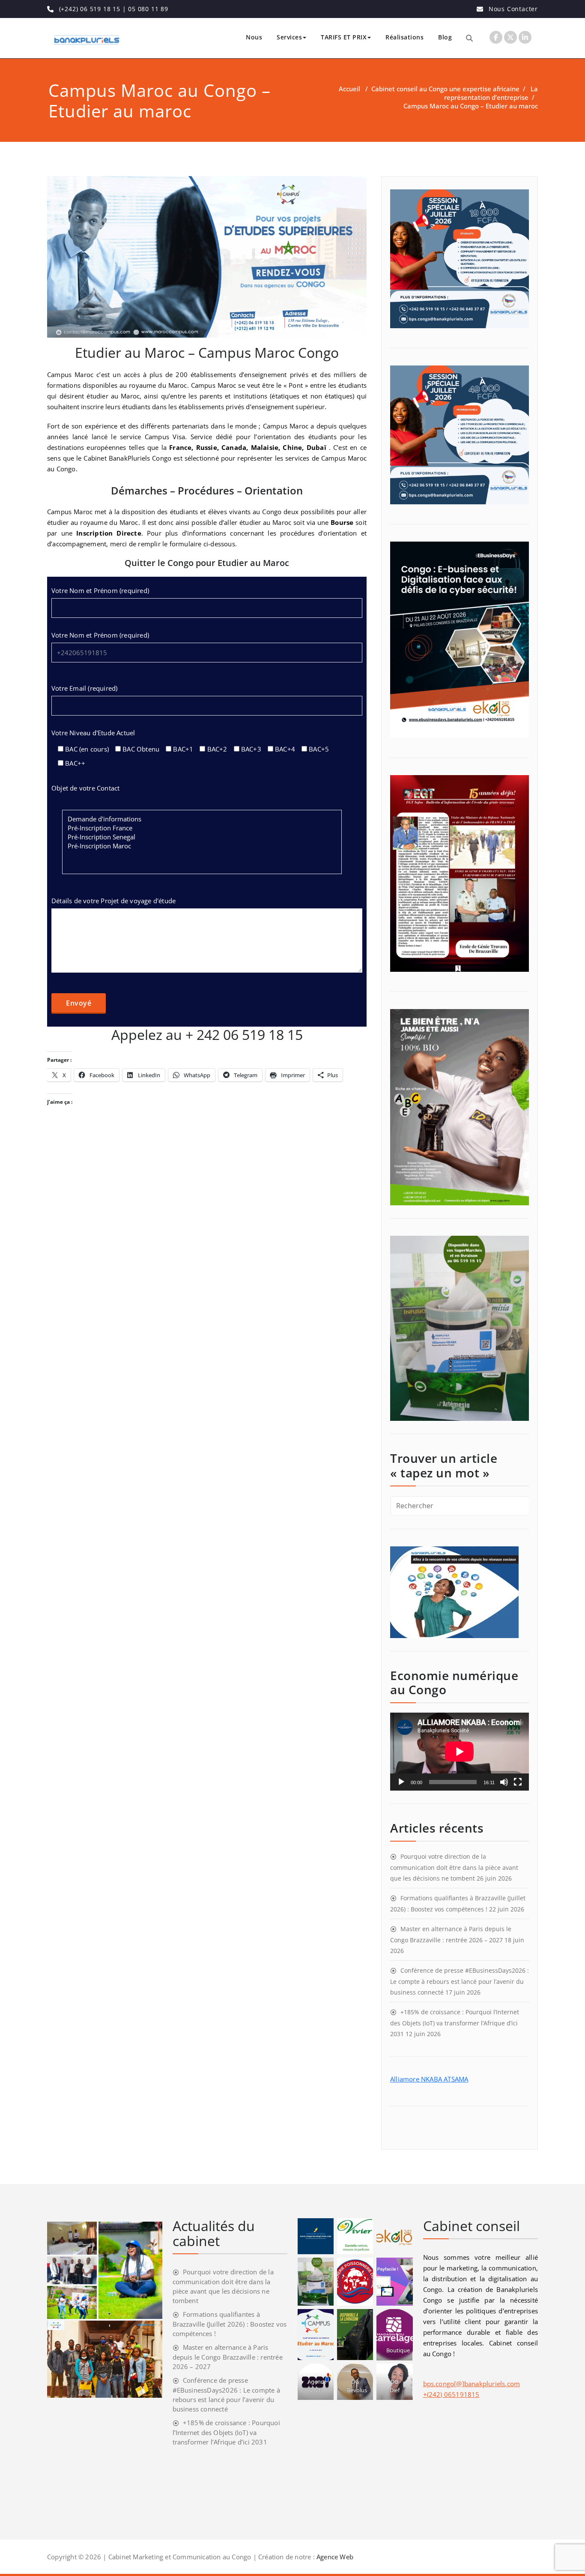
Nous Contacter (513, 9)
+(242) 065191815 (451, 2394)
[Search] (469, 38)
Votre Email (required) (84, 688)
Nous (254, 37)
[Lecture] (401, 1782)
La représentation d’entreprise (491, 93)
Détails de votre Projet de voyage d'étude (113, 901)
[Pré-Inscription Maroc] (202, 846)
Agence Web (335, 2557)
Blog (445, 37)
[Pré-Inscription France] (202, 828)
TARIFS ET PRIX (344, 37)
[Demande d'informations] (202, 819)
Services (289, 37)
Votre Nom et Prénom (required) (100, 590)
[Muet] (504, 1782)
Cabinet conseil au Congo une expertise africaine (445, 89)
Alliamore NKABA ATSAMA (429, 2079)
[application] (460, 1752)
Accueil (349, 89)
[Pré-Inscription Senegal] (202, 837)
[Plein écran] (518, 1782)
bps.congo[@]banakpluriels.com (472, 2384)
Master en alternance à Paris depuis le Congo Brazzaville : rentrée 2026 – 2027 (228, 2357)
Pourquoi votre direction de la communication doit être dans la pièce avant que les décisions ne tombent (454, 1867)
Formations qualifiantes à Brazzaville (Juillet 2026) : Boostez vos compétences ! (230, 2324)
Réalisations (404, 37)
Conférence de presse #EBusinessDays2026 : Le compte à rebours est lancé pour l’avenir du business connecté (460, 1981)
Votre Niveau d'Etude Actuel (93, 733)
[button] (72, 2238)
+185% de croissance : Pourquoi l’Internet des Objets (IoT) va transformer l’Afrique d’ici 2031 (455, 2023)
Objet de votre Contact (85, 788)
